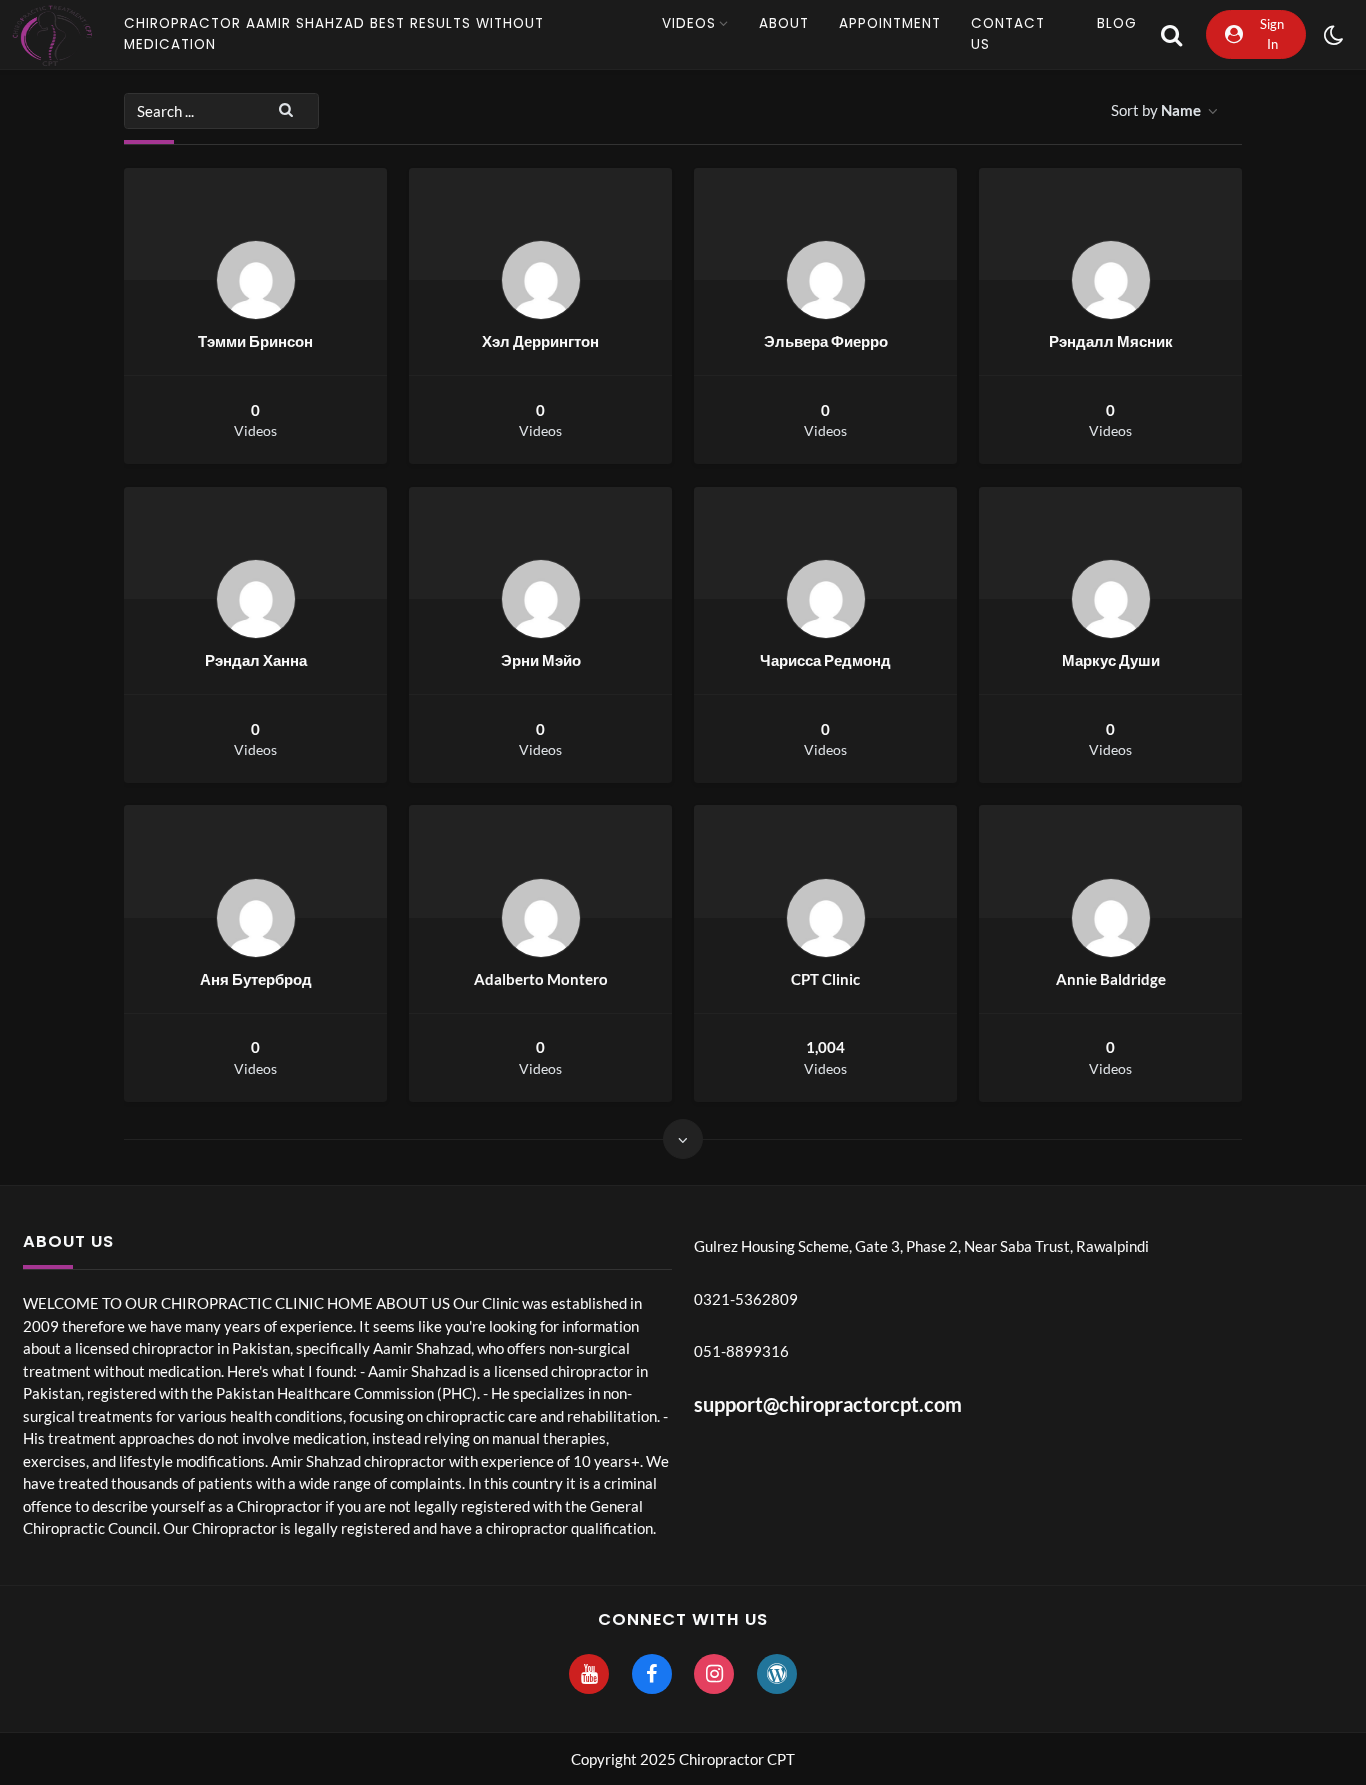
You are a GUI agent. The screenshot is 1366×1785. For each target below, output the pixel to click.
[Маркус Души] (1111, 599)
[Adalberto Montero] (541, 918)
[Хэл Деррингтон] (541, 280)
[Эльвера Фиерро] (826, 280)
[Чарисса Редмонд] (826, 599)
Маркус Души (1111, 660)
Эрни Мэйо (541, 660)
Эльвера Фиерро (826, 341)
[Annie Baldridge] (1111, 918)
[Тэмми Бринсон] (256, 280)
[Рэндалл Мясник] (1111, 280)
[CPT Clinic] (826, 918)
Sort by (1156, 110)
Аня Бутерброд (256, 979)
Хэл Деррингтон (540, 341)
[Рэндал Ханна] (256, 599)
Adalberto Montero (541, 979)
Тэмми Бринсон (255, 341)
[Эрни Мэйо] (541, 599)
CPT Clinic (825, 979)
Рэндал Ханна (256, 660)
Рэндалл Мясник (1111, 341)
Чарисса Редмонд (825, 660)
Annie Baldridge (1111, 979)
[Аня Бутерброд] (256, 918)
